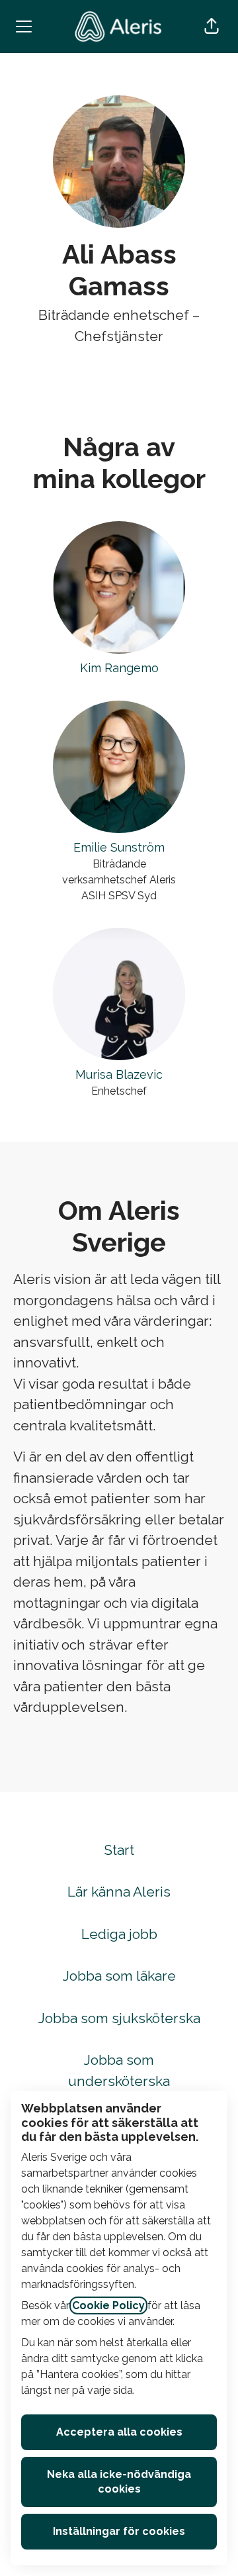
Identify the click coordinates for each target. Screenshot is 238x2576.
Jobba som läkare (119, 1976)
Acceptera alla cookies (119, 2432)
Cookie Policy (108, 2305)
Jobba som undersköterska (119, 2070)
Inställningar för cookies (119, 2531)
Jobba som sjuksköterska (119, 2018)
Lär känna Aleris (119, 1892)
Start (119, 1850)
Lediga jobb (119, 1934)
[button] (212, 26)
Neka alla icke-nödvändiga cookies (119, 2482)
